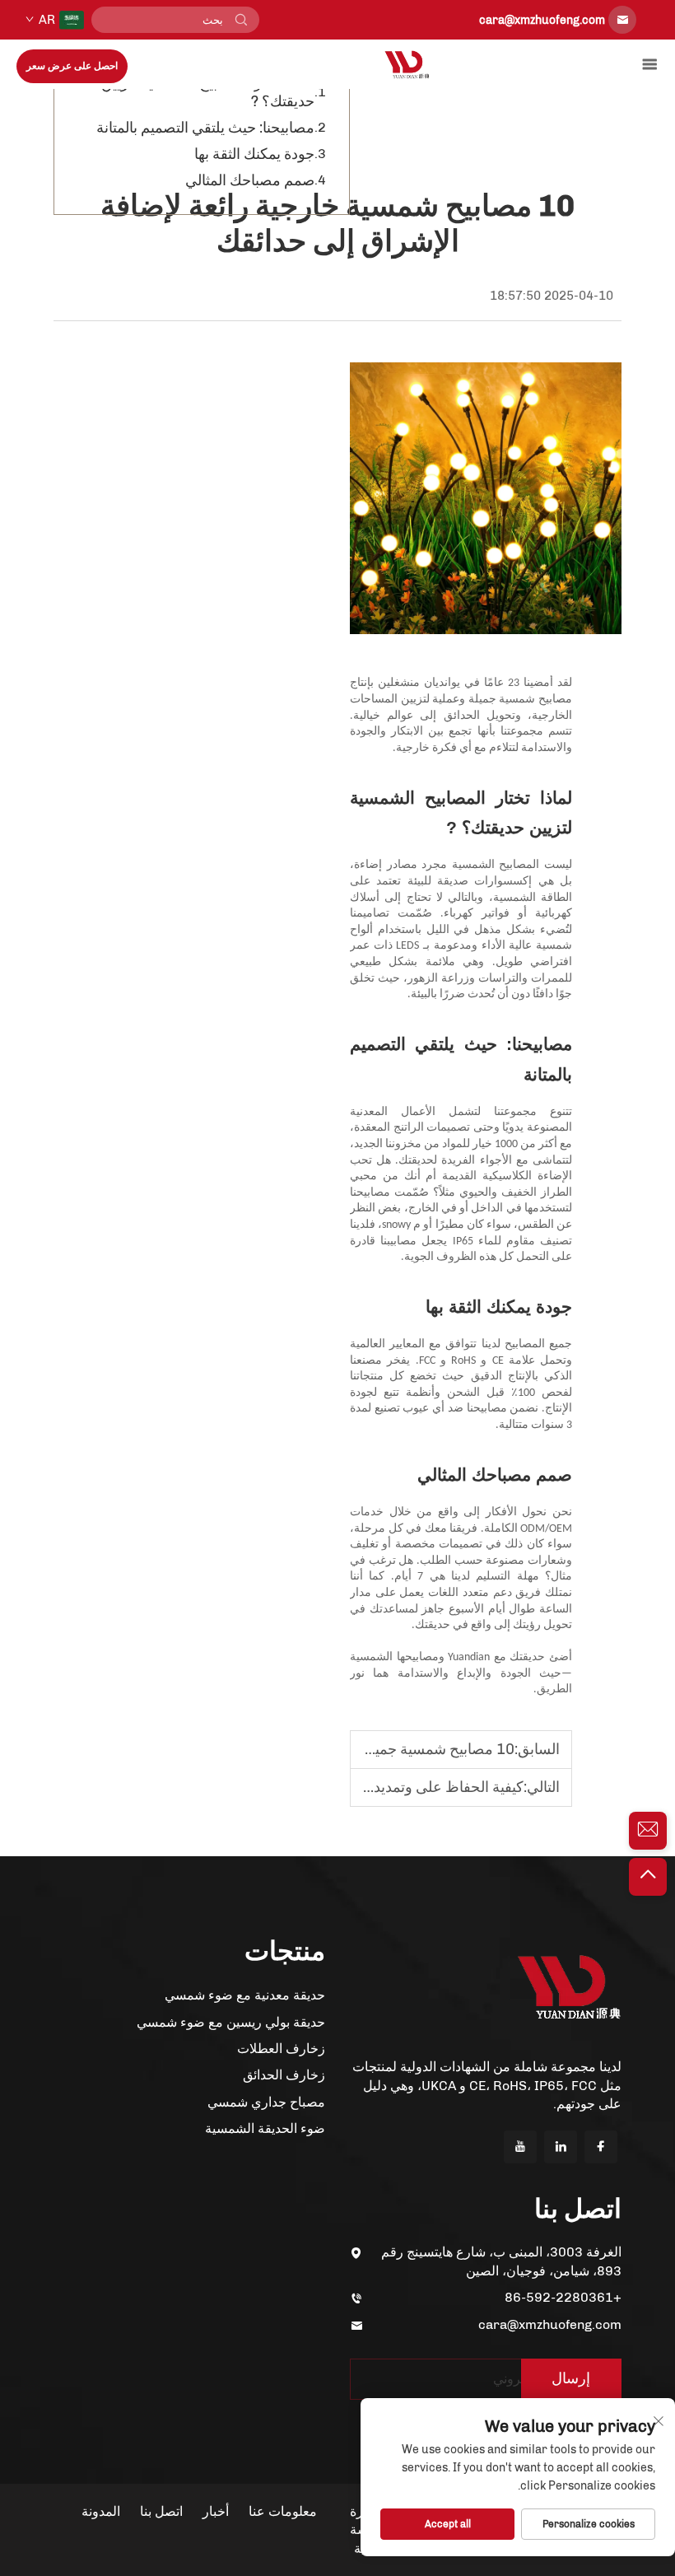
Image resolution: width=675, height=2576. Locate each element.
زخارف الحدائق (284, 2075)
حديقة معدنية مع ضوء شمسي (245, 1995)
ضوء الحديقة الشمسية (265, 2128)
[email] (648, 1831)
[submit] (241, 20)
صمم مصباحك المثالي (250, 180)
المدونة (101, 2511)
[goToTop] (648, 1877)
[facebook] (601, 2147)
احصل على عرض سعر (72, 66)
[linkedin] (561, 2147)
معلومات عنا (283, 2511)
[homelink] (407, 64)
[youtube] (520, 2147)
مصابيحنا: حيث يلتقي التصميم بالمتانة (205, 128)
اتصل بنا (161, 2511)
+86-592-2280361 (563, 2297)
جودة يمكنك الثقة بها (254, 154)
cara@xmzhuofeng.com (550, 2324)
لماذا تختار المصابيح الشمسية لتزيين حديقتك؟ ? (208, 92)
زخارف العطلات (281, 2049)
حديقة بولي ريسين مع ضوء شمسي (231, 2022)
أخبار (216, 2511)
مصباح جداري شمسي (266, 2102)
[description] (569, 1986)
